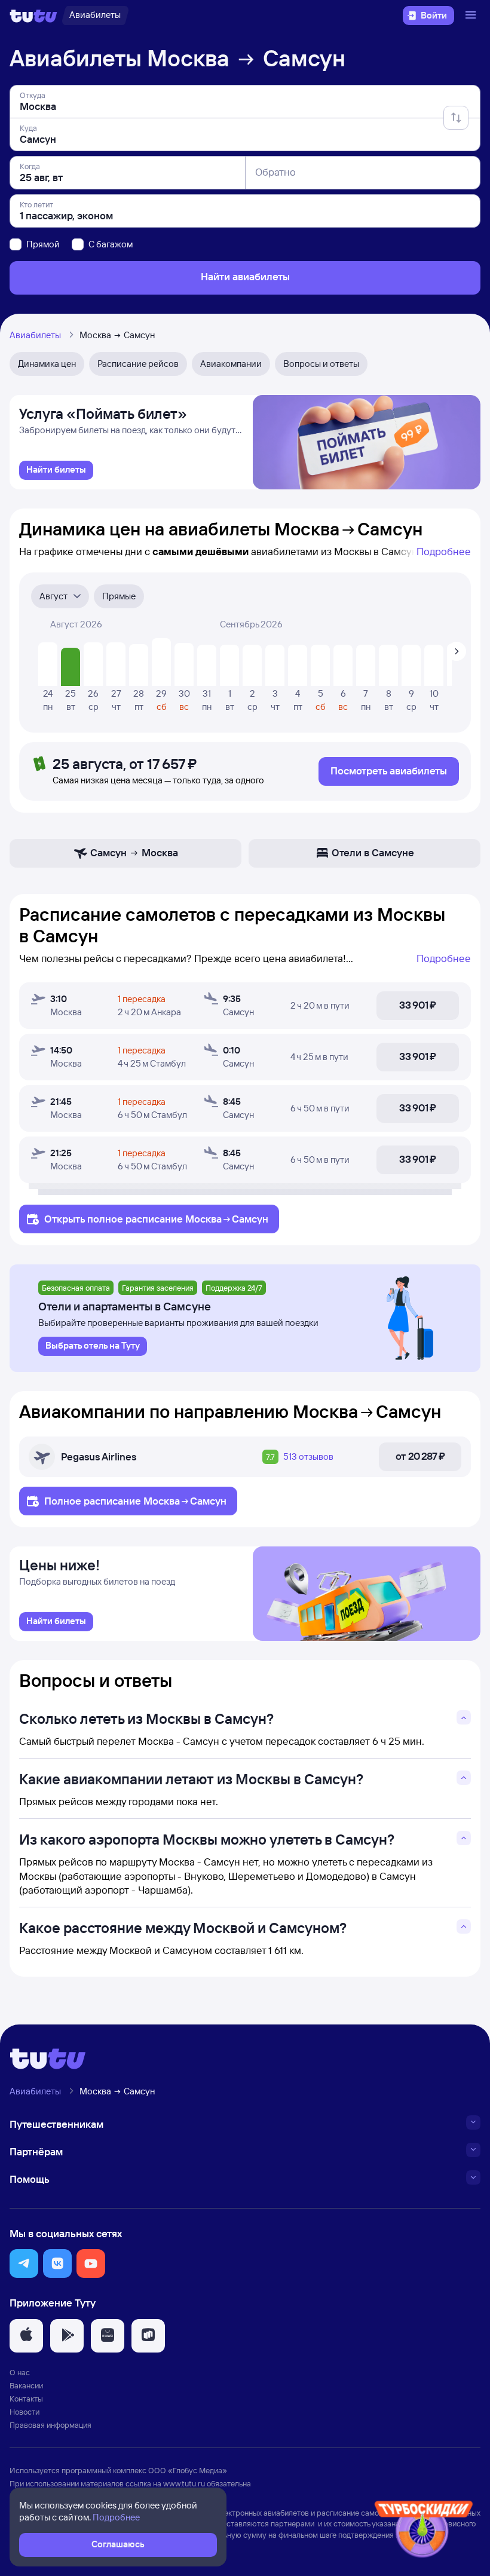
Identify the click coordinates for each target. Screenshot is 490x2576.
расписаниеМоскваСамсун (197, 1219)
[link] (56, 470)
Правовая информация (50, 2425)
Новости (24, 2412)
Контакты (26, 2399)
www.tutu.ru (184, 2483)
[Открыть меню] (472, 16)
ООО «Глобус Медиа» (188, 2470)
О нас (20, 2372)
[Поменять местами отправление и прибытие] (456, 118)
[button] (24, 2263)
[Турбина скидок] (424, 2531)
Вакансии (26, 2385)
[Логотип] (33, 16)
